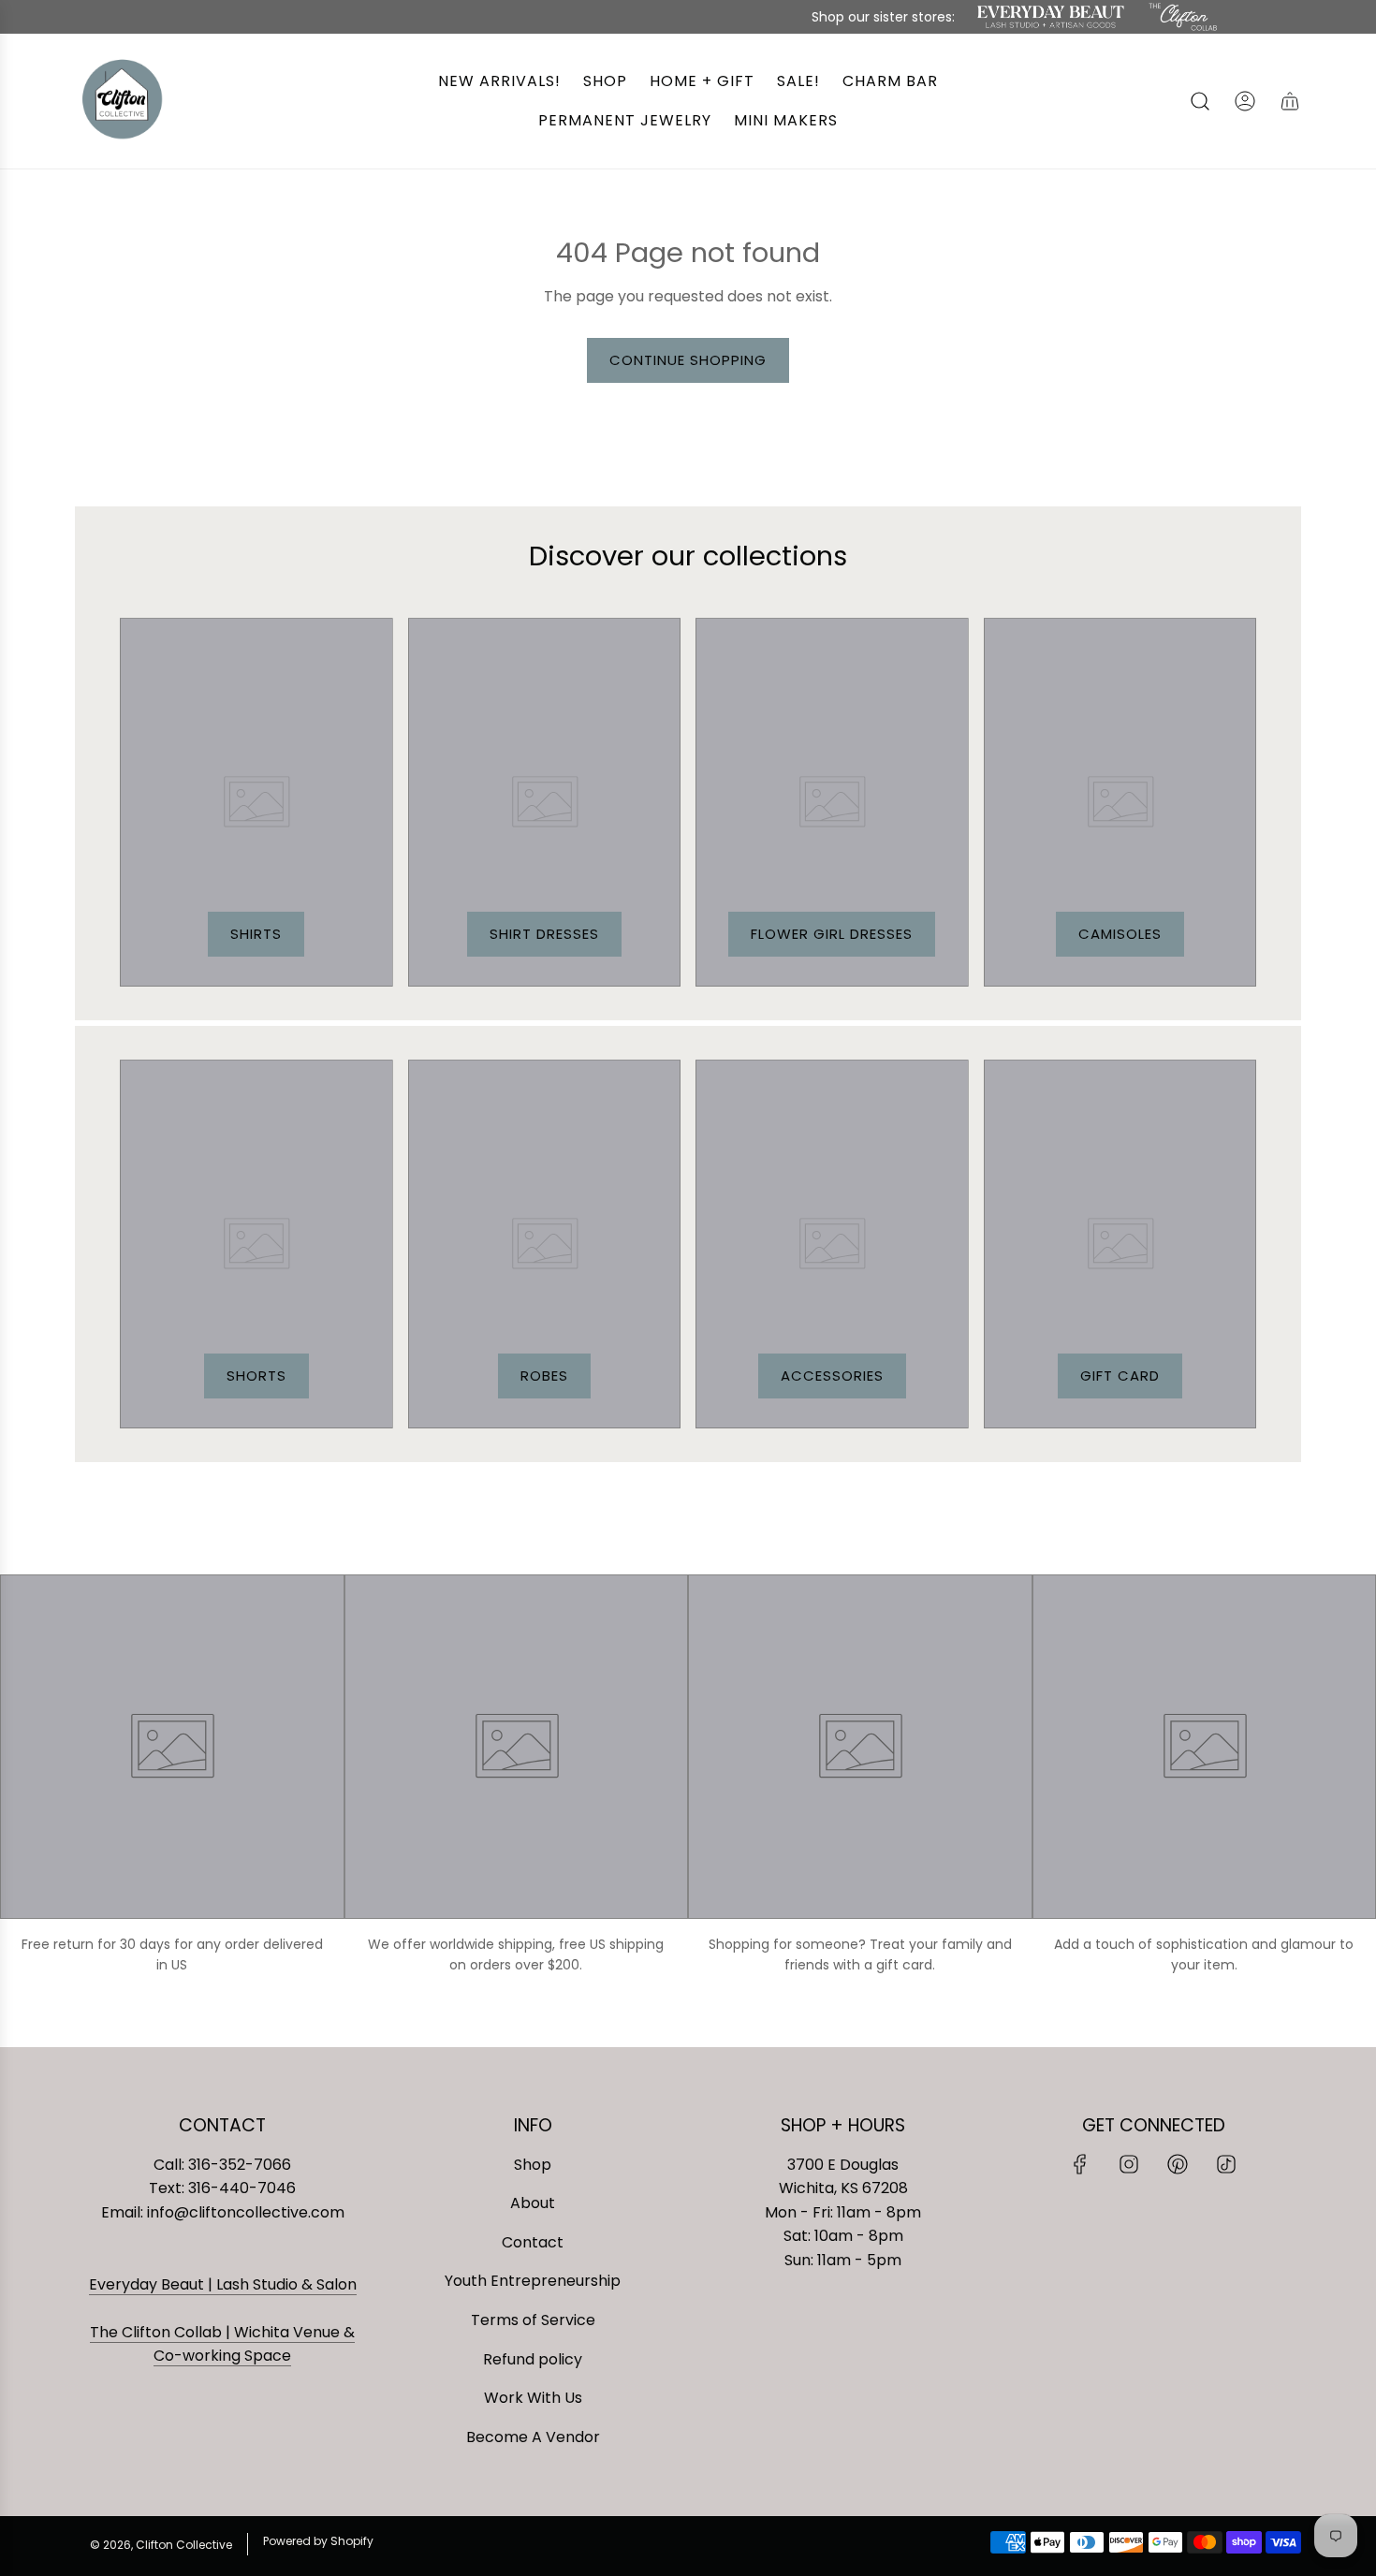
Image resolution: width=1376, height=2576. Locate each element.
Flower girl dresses (832, 934)
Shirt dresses (544, 934)
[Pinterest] (1178, 2164)
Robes (544, 1376)
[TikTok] (1226, 2164)
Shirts (256, 934)
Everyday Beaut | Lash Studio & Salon (223, 2284)
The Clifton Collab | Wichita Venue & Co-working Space (222, 2344)
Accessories (832, 1376)
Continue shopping (688, 360)
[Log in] (1245, 101)
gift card (1120, 1376)
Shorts (256, 1376)
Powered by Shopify (318, 2541)
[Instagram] (1129, 2164)
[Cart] (1290, 101)
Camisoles (1120, 934)
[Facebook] (1080, 2164)
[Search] (1200, 101)
